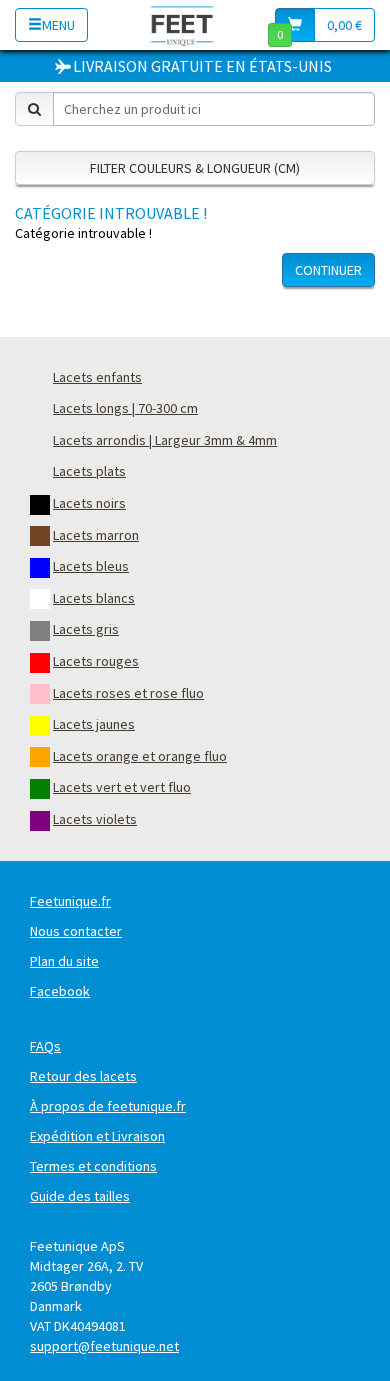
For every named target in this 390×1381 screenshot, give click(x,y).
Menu (58, 25)
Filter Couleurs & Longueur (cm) (195, 168)
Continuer (328, 270)
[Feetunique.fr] (182, 24)
